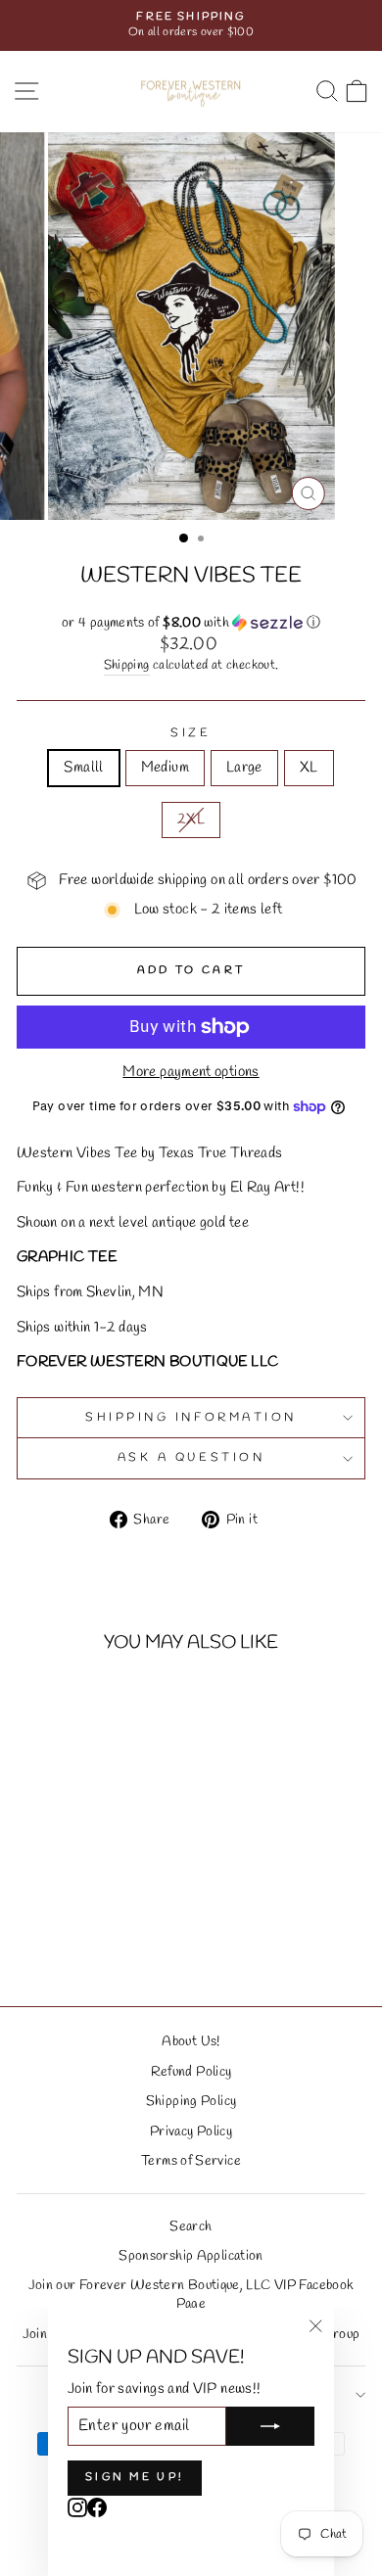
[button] (191, 623)
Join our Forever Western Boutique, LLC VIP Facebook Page (191, 2295)
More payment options (191, 1072)
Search (191, 2226)
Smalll (83, 768)
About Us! (191, 2041)
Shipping (127, 665)
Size (191, 733)
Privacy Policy (191, 2131)
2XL (191, 820)
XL (309, 768)
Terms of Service (191, 2161)
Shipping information (191, 1418)
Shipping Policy (191, 2101)
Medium (165, 768)
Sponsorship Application (191, 2256)
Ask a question (191, 1458)
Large (244, 768)
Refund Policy (191, 2072)
